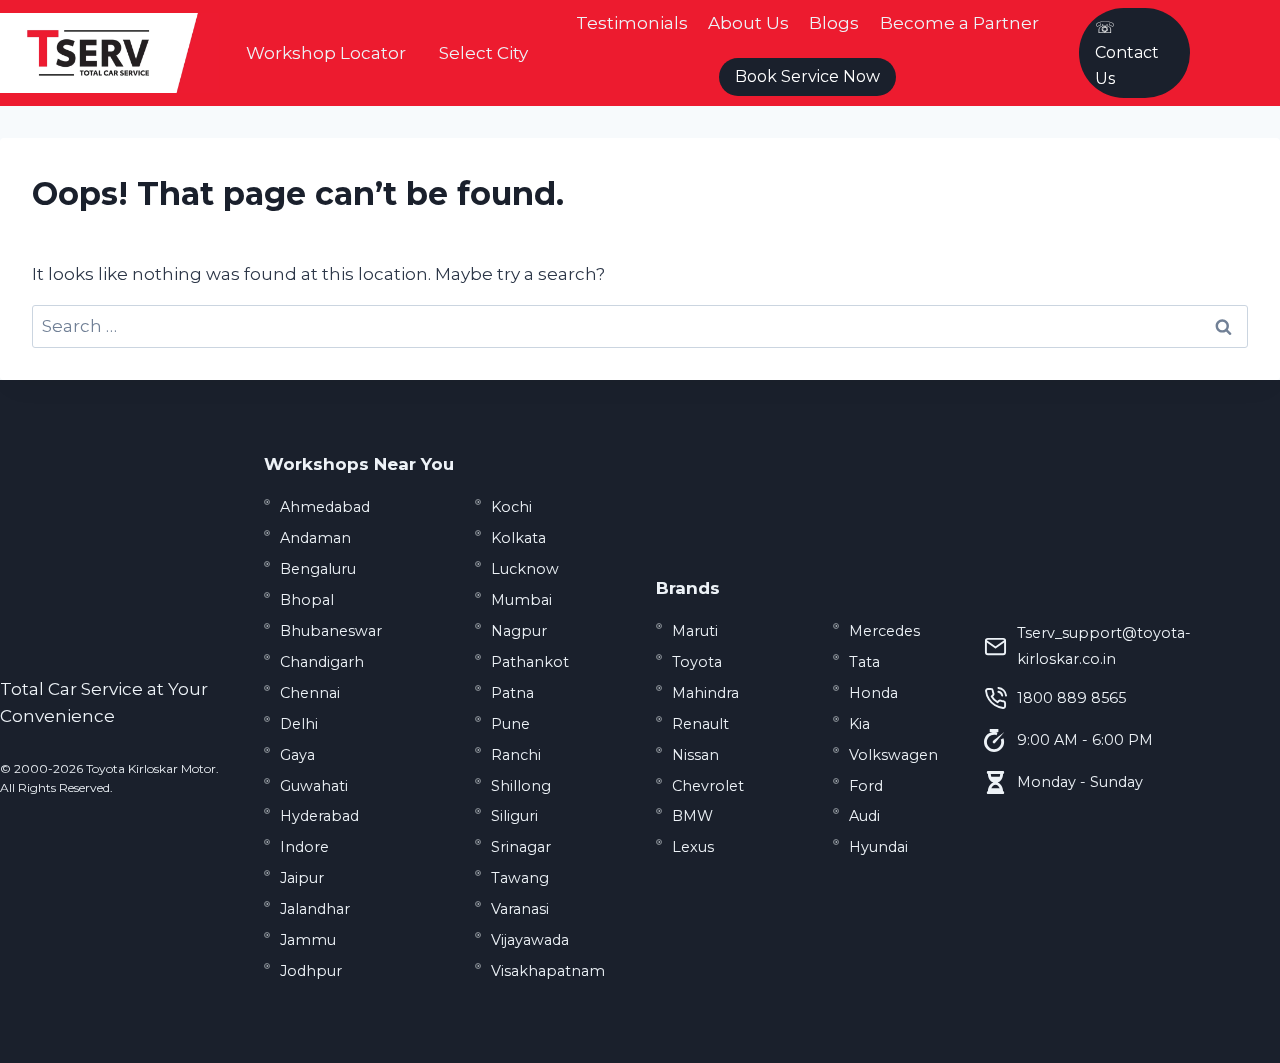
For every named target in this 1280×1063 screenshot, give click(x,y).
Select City (483, 53)
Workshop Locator (326, 53)
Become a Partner (959, 23)
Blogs (834, 23)
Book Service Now (807, 76)
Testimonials (632, 23)
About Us (748, 23)
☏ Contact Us (1127, 53)
